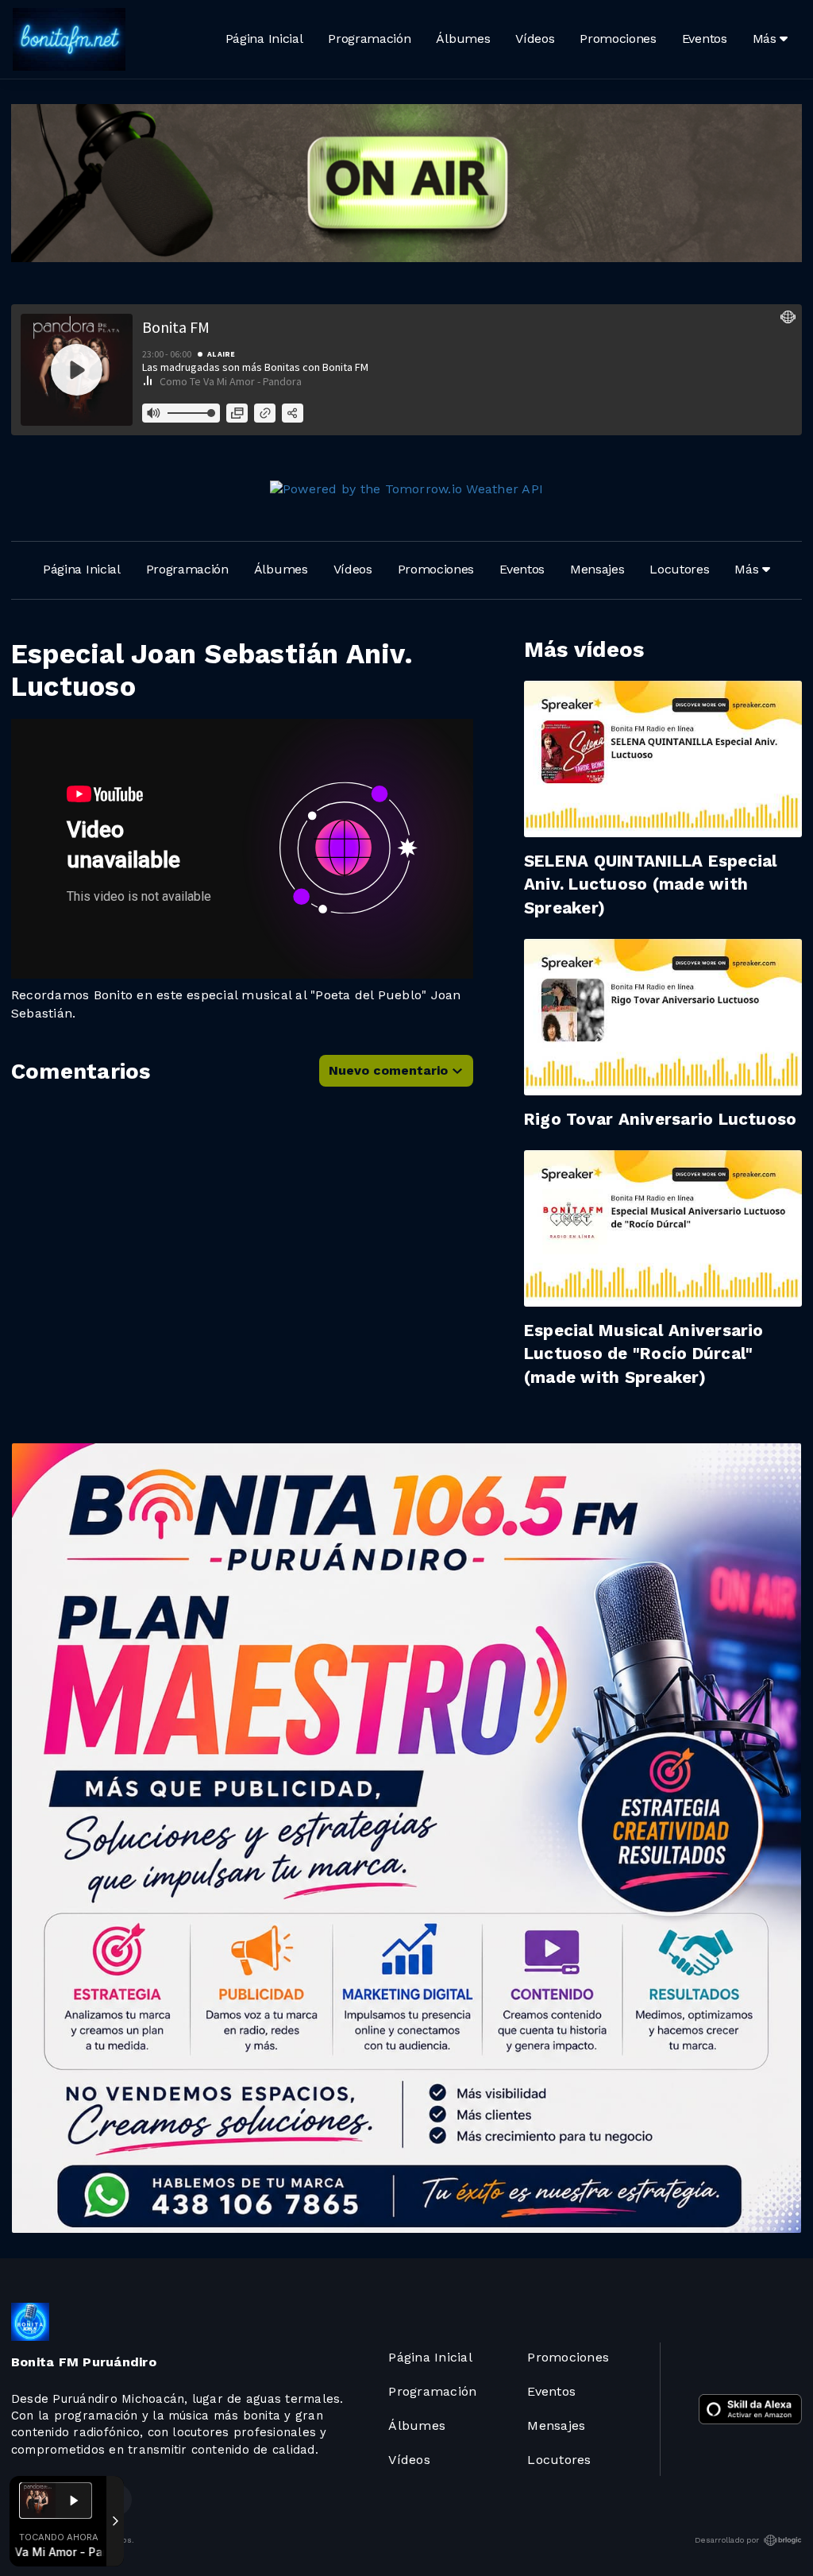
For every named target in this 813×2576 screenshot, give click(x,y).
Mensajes (597, 569)
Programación (369, 39)
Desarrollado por (727, 2540)
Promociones (618, 39)
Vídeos (535, 39)
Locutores (679, 569)
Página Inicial (264, 39)
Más (767, 39)
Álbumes (463, 39)
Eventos (705, 39)
